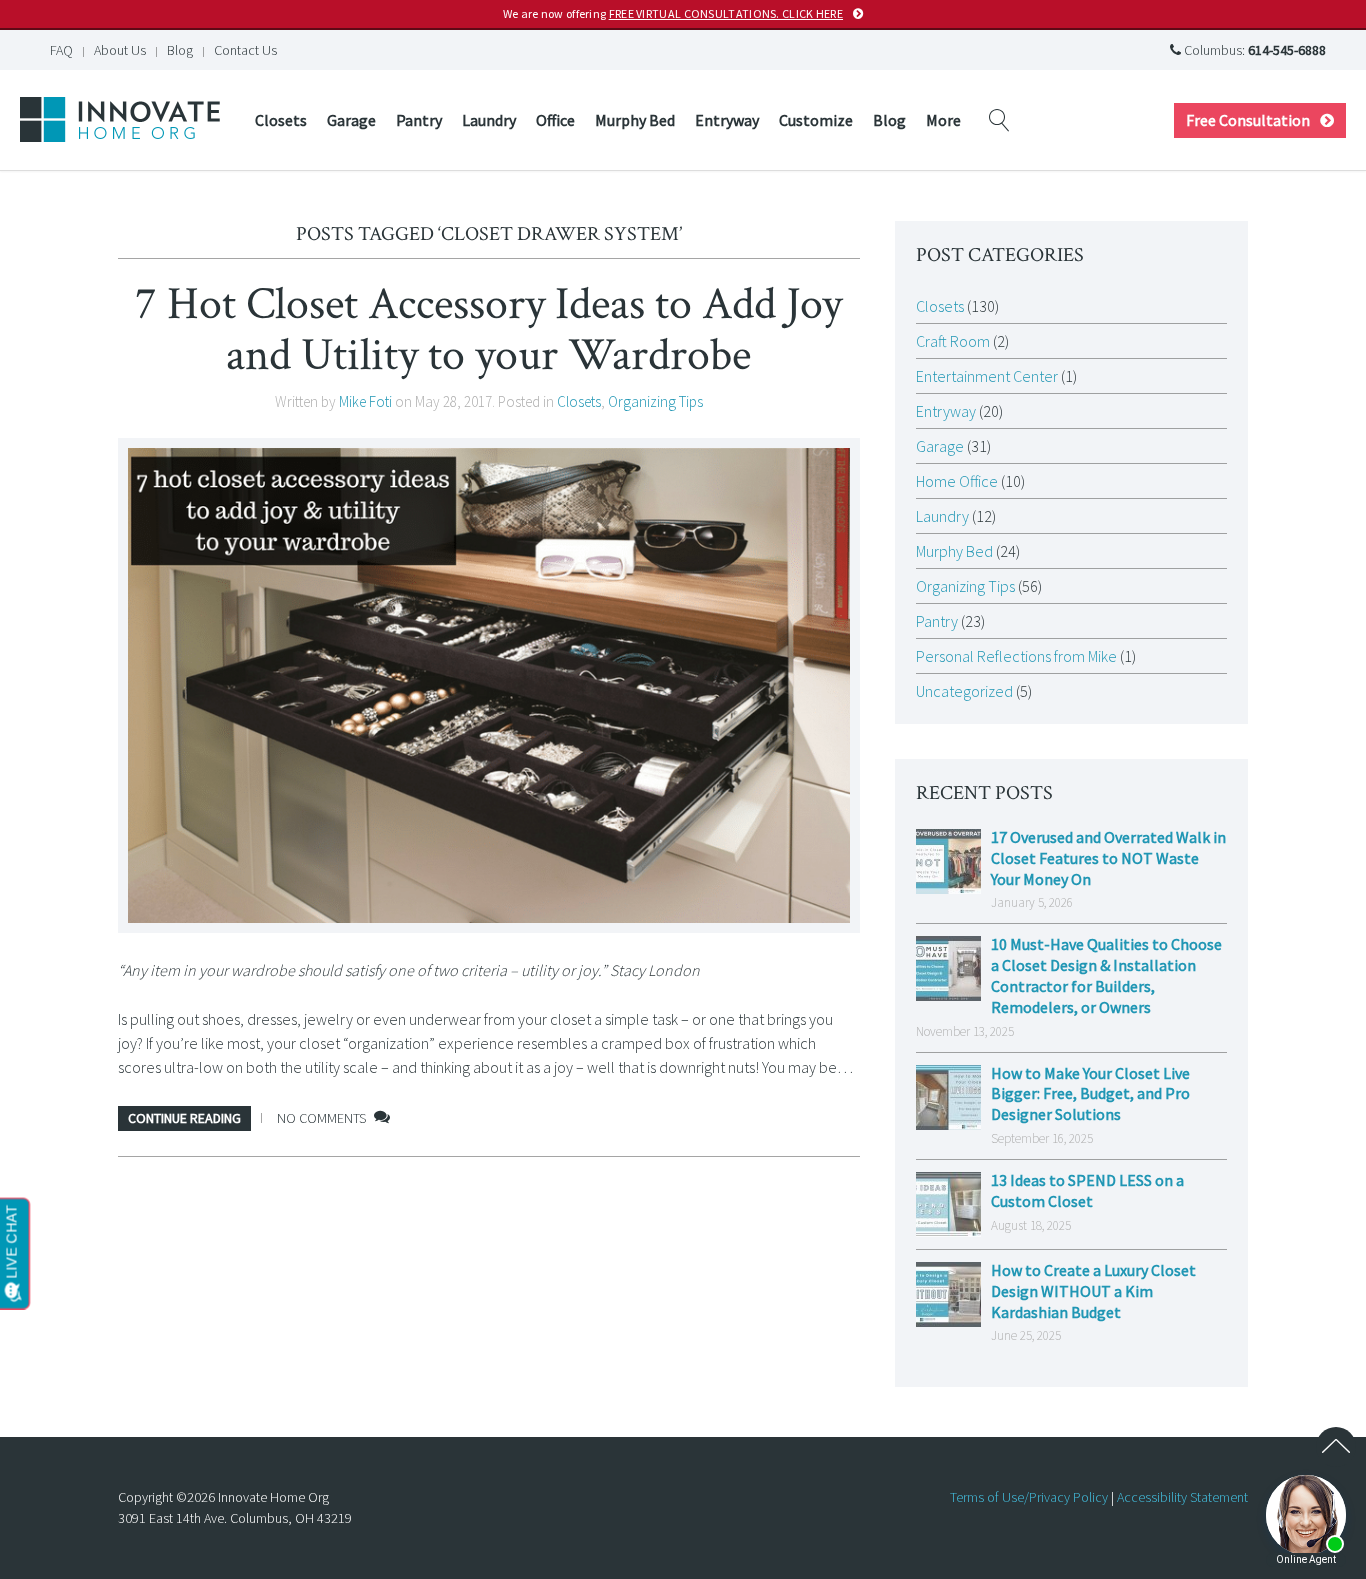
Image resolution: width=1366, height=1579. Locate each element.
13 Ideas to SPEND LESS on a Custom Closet (1087, 1190)
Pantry (419, 120)
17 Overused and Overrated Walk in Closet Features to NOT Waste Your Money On (1108, 858)
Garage (351, 120)
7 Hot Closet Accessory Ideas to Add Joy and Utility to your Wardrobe (488, 329)
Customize (816, 120)
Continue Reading (184, 1118)
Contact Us (245, 50)
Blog (180, 50)
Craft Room (953, 341)
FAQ (61, 50)
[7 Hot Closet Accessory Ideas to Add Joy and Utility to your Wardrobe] (489, 685)
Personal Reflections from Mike (1016, 656)
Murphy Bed (635, 120)
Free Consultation (1248, 120)
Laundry (489, 120)
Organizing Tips (655, 401)
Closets (281, 120)
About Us (120, 50)
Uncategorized (964, 691)
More (943, 120)
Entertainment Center (987, 376)
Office (555, 120)
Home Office (957, 481)
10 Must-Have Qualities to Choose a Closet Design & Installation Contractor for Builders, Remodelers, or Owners (1106, 975)
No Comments (321, 1118)
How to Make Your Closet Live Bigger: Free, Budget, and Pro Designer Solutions (1090, 1094)
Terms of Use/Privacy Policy (1029, 1497)
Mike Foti (365, 401)
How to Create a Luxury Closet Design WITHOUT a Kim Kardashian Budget (1093, 1291)
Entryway (727, 120)
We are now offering (673, 13)
